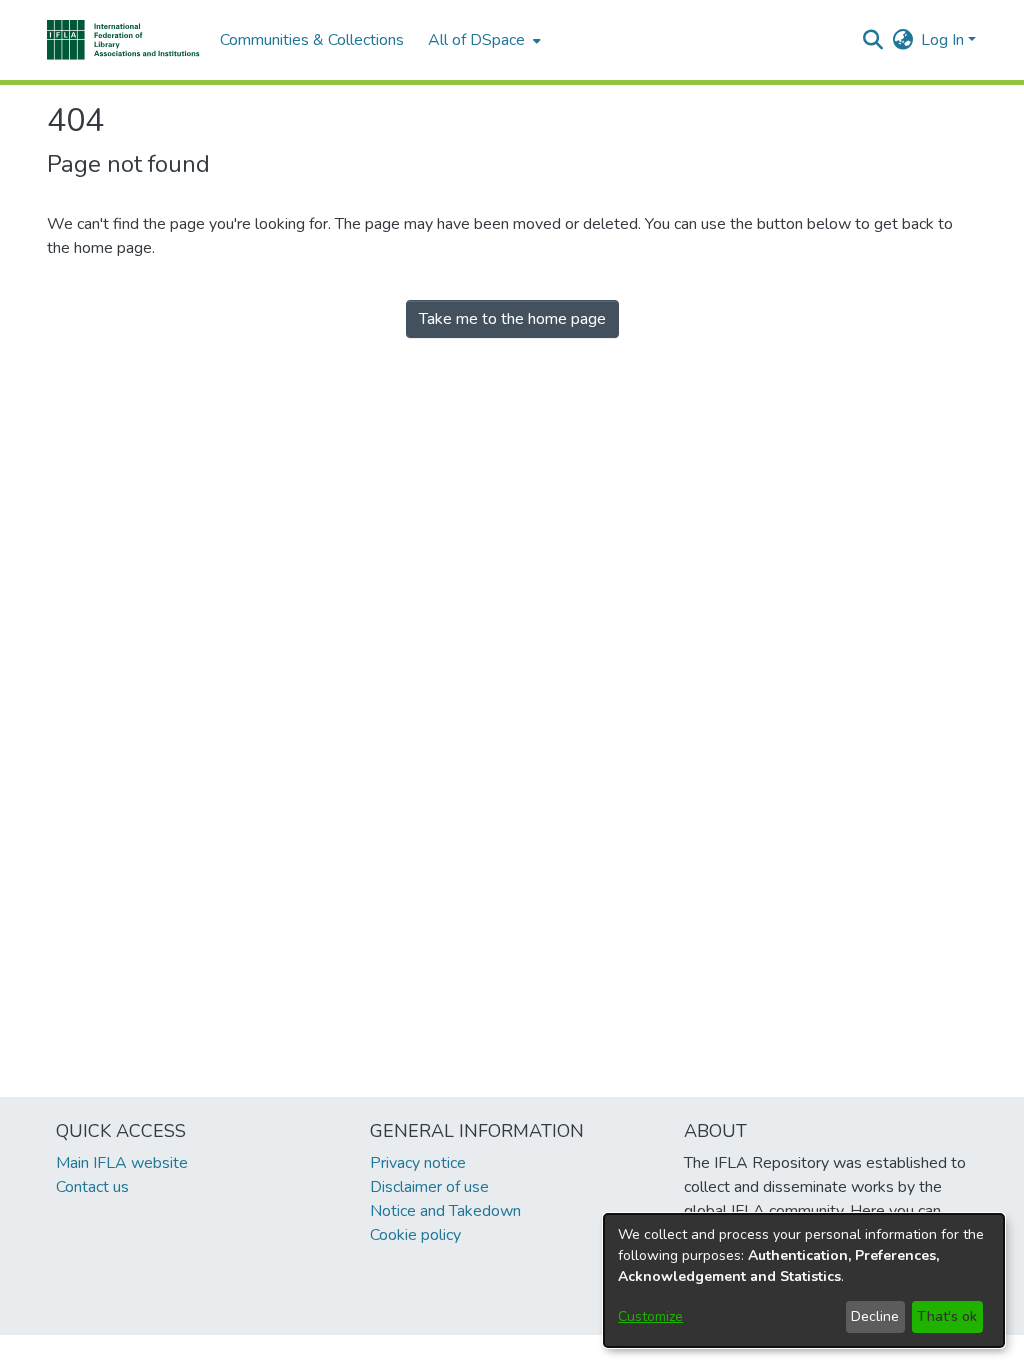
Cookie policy (415, 1235)
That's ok (947, 1316)
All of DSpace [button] (476, 40)
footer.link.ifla (423, 1351)
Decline (875, 1316)
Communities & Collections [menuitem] (312, 40)
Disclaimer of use (429, 1187)
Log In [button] (944, 40)
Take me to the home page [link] (512, 319)
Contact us (92, 1187)
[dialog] (804, 1280)
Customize (650, 1316)
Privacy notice (418, 1163)
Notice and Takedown (445, 1211)
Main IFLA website (122, 1163)
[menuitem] (482, 40)
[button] (123, 40)
